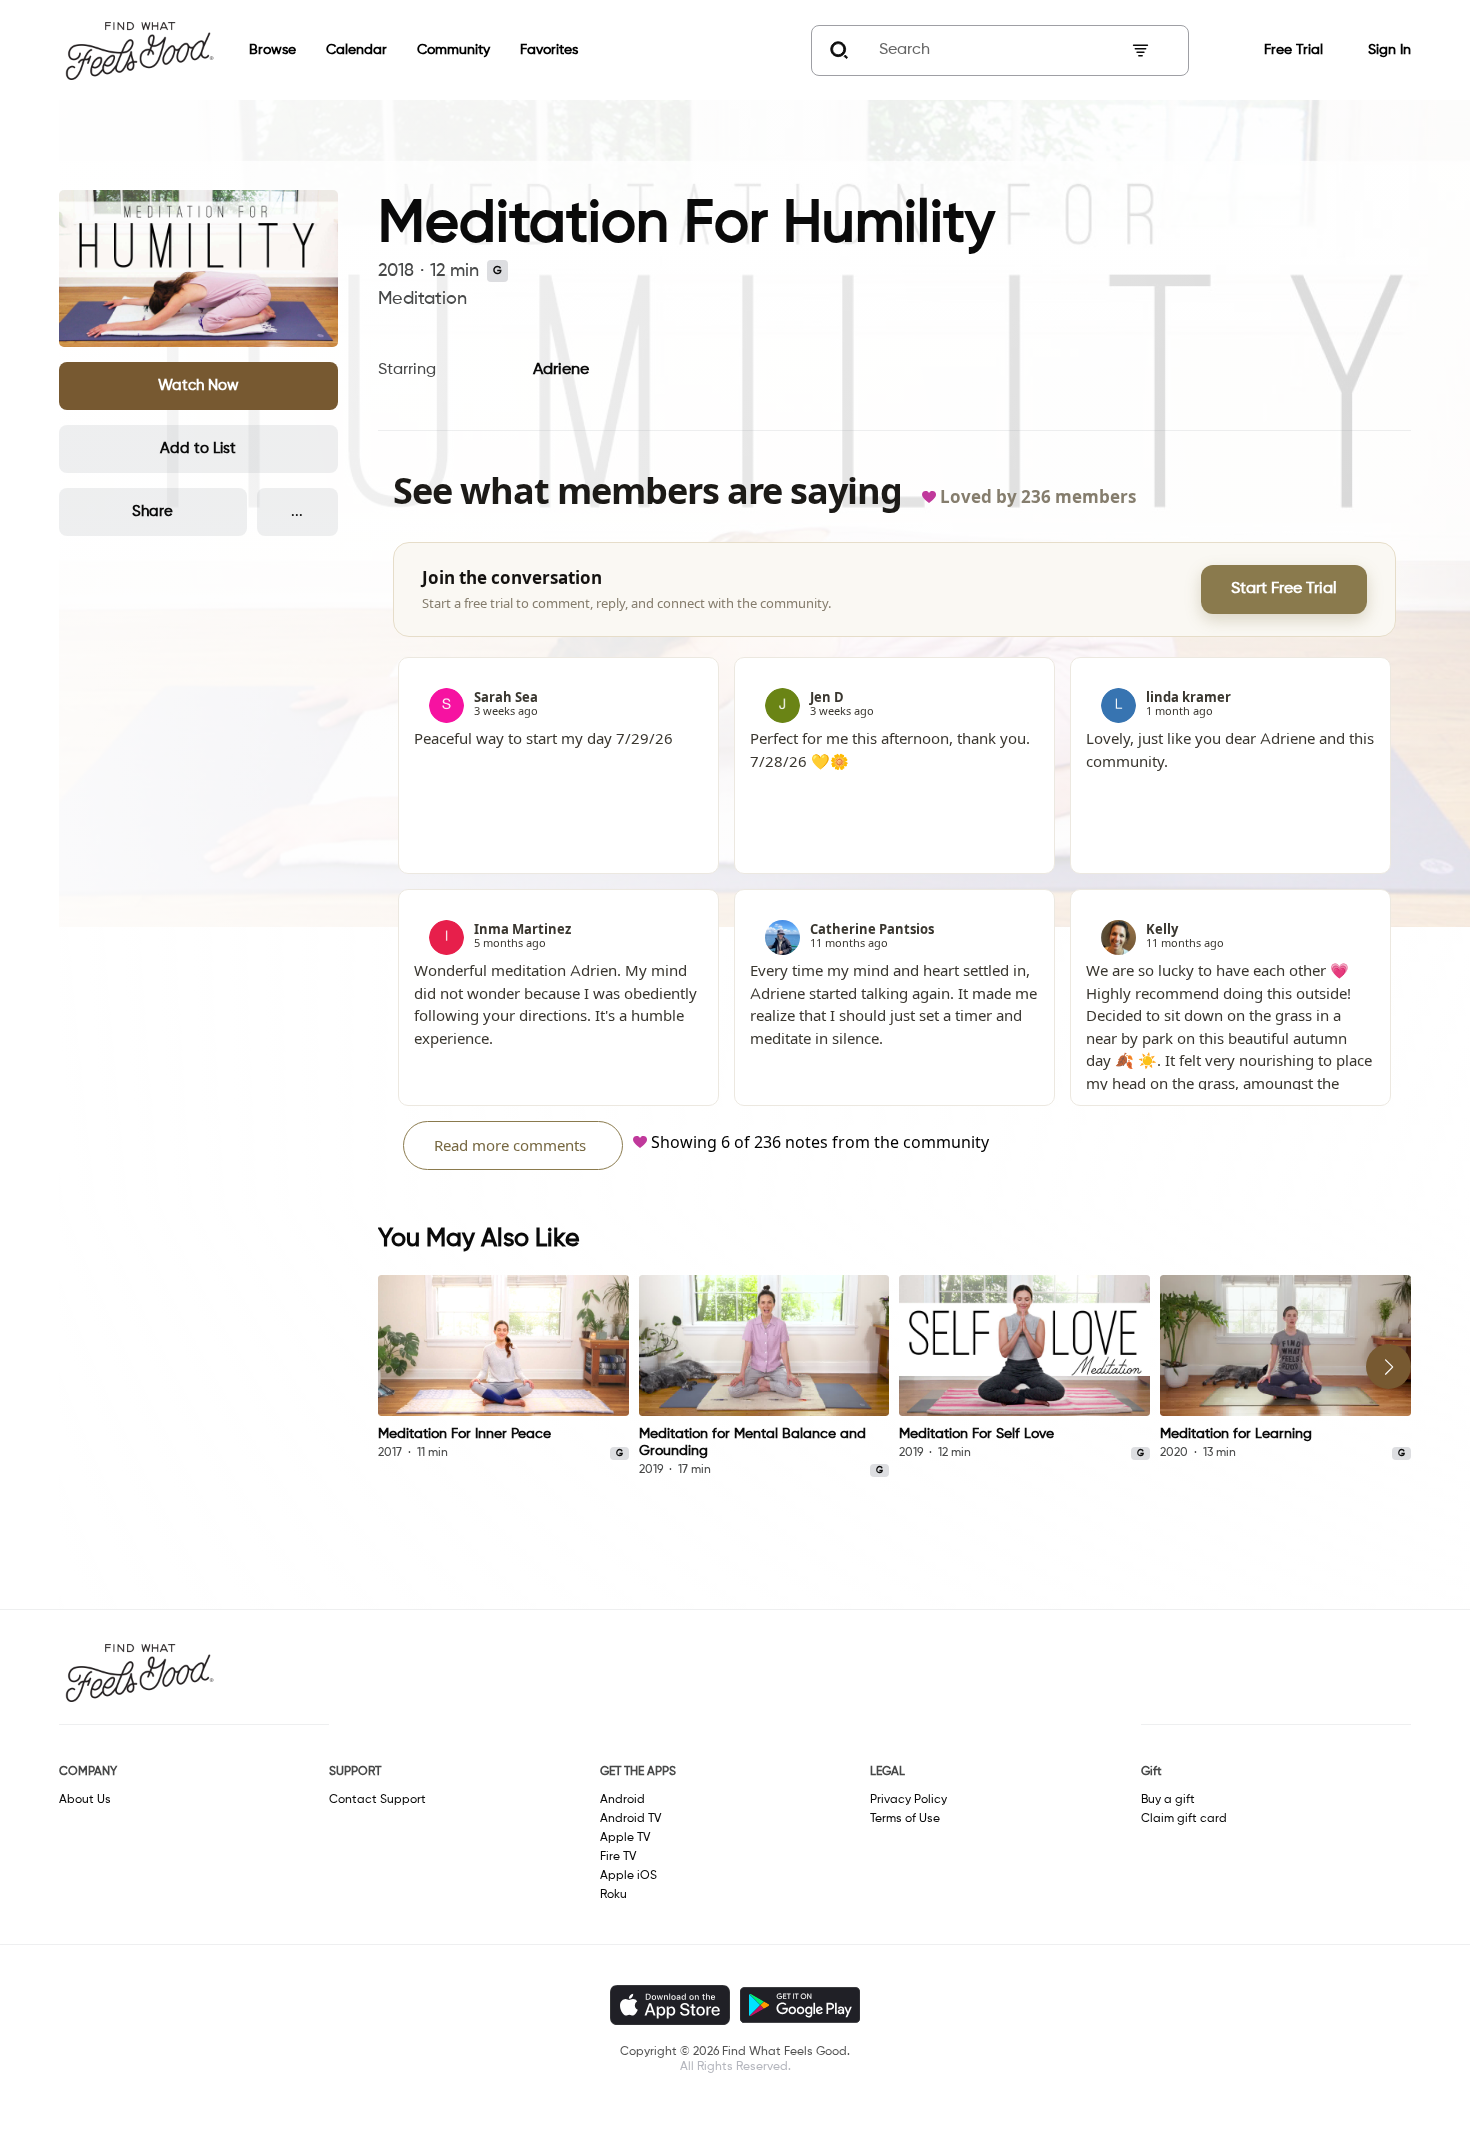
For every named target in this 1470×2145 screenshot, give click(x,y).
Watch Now (198, 385)
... (297, 511)
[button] (198, 386)
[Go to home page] (139, 50)
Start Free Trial (1284, 589)
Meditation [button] (422, 299)
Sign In (1389, 50)
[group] (503, 1368)
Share (152, 511)
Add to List (198, 448)
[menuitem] (257, 50)
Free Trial (1293, 50)
